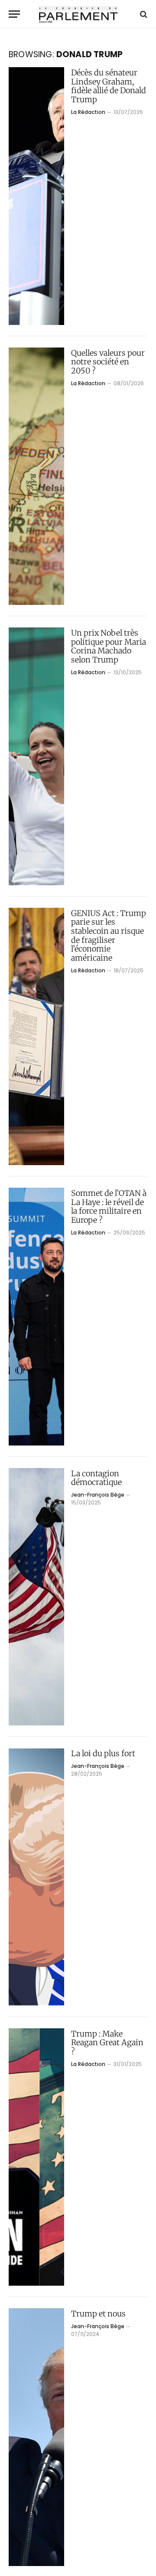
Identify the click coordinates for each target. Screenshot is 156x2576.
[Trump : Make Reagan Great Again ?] (36, 2157)
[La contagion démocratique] (36, 1597)
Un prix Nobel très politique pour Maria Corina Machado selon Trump (109, 646)
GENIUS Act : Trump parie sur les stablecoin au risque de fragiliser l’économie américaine (109, 936)
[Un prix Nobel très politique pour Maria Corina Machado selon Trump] (36, 756)
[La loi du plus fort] (36, 1877)
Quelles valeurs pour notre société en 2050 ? (108, 362)
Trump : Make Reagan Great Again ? (107, 2043)
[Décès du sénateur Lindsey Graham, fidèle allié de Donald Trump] (36, 196)
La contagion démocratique (96, 1478)
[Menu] (14, 14)
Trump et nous (98, 2314)
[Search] (143, 14)
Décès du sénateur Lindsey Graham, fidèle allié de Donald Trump (109, 86)
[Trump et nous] (36, 2437)
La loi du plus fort (103, 1753)
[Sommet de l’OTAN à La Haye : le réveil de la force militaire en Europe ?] (36, 1317)
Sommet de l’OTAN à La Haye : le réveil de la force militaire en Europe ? (109, 1207)
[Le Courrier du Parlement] (78, 14)
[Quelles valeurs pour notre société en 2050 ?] (36, 476)
